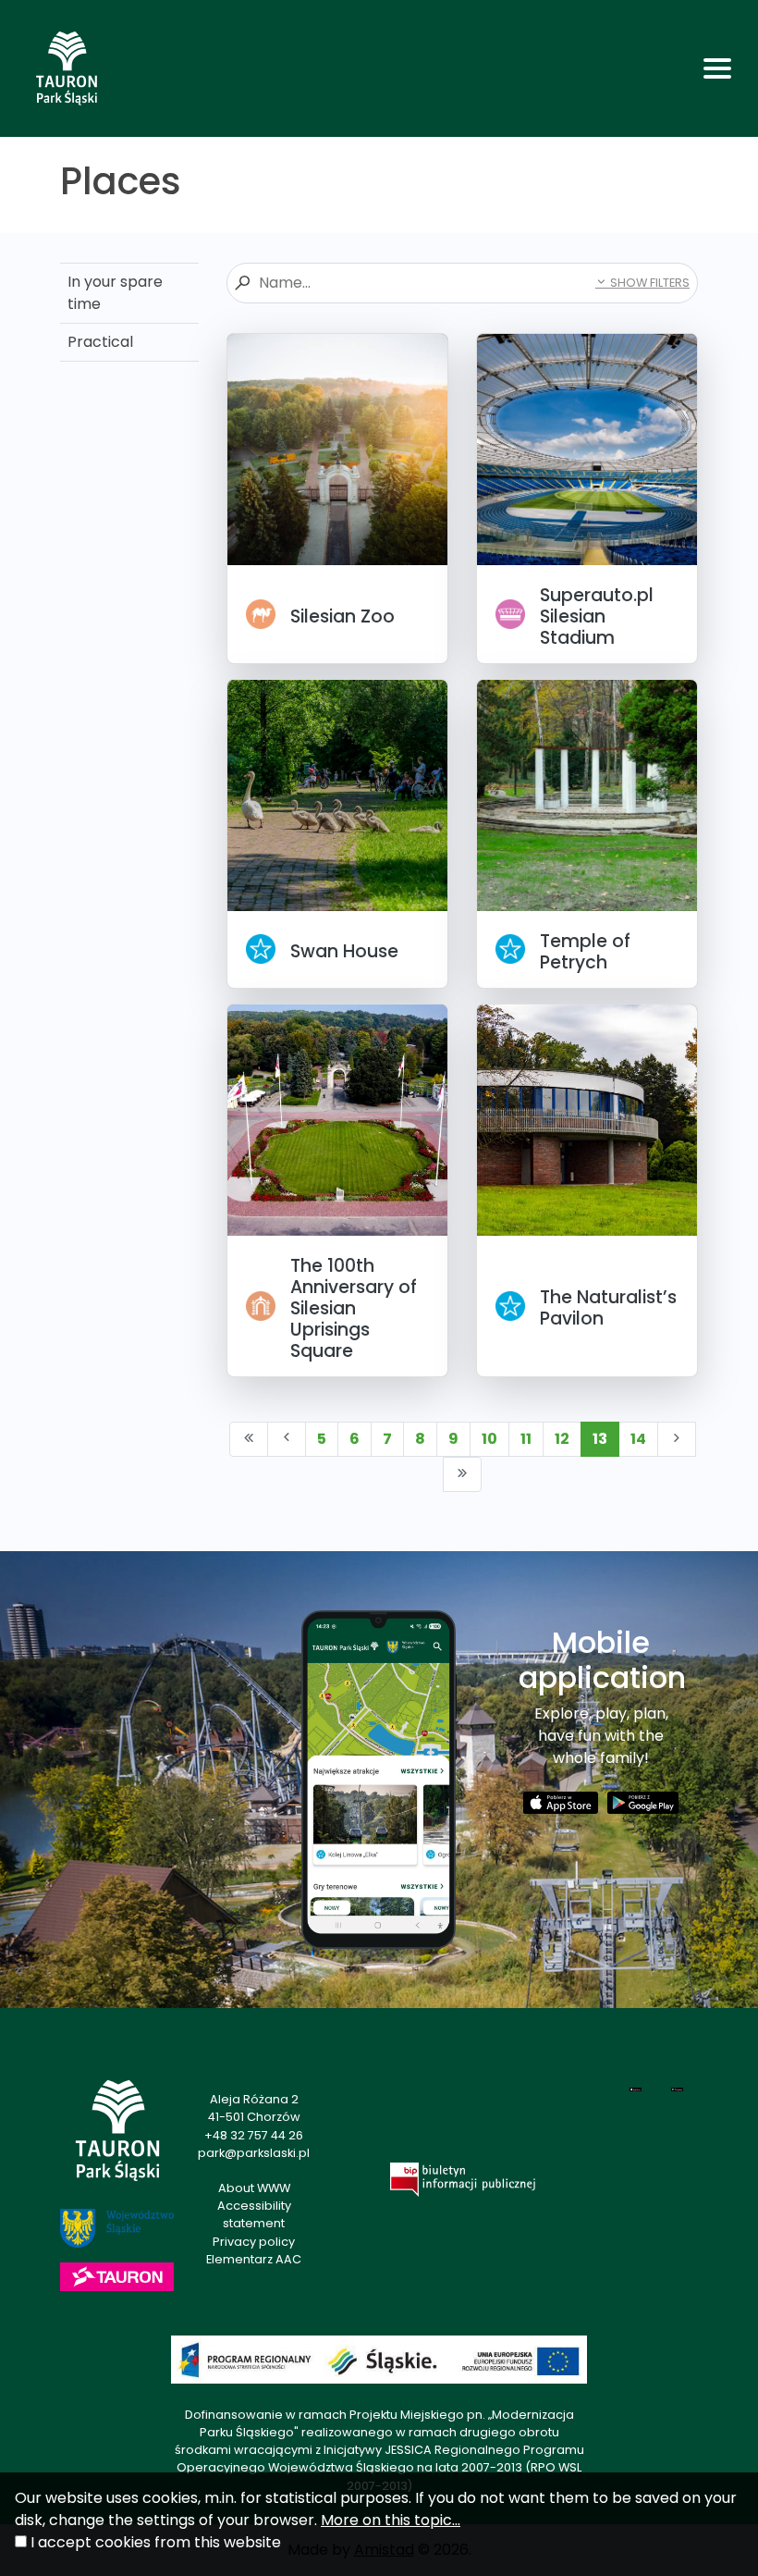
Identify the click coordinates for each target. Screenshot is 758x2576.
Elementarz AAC (254, 2259)
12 (562, 1439)
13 (600, 1439)
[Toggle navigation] (717, 68)
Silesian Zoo (342, 616)
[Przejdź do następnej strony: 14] (677, 1439)
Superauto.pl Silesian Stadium (597, 616)
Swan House (344, 951)
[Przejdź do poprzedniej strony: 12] (287, 1439)
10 (489, 1439)
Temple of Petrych (585, 952)
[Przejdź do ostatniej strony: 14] (462, 1474)
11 (526, 1439)
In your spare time (115, 293)
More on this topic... (391, 2520)
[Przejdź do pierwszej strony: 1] (249, 1439)
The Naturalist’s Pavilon (608, 1308)
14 (638, 1439)
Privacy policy (254, 2242)
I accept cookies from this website (156, 2542)
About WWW (254, 2188)
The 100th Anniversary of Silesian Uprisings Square (354, 1308)
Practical (100, 342)
